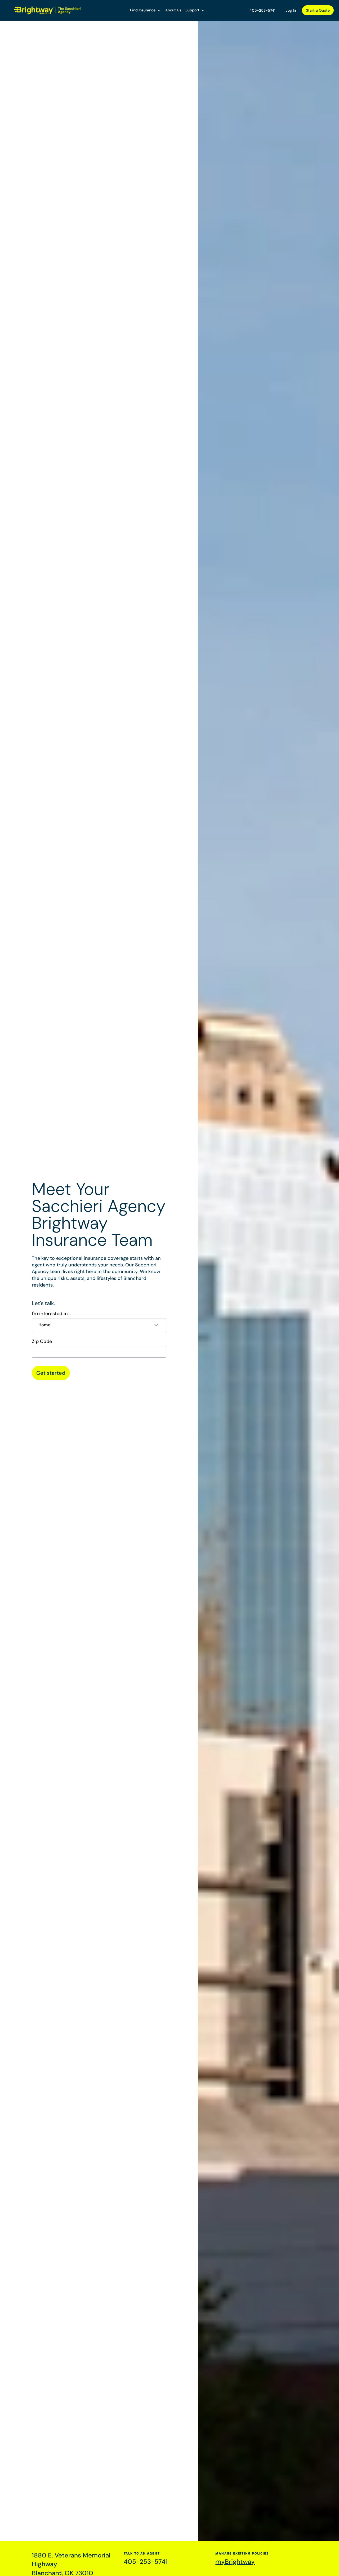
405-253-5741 (262, 10)
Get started (51, 1373)
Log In (291, 10)
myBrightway (235, 2562)
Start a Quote (318, 10)
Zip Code (42, 1341)
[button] (146, 10)
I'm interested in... (51, 1314)
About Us (173, 10)
